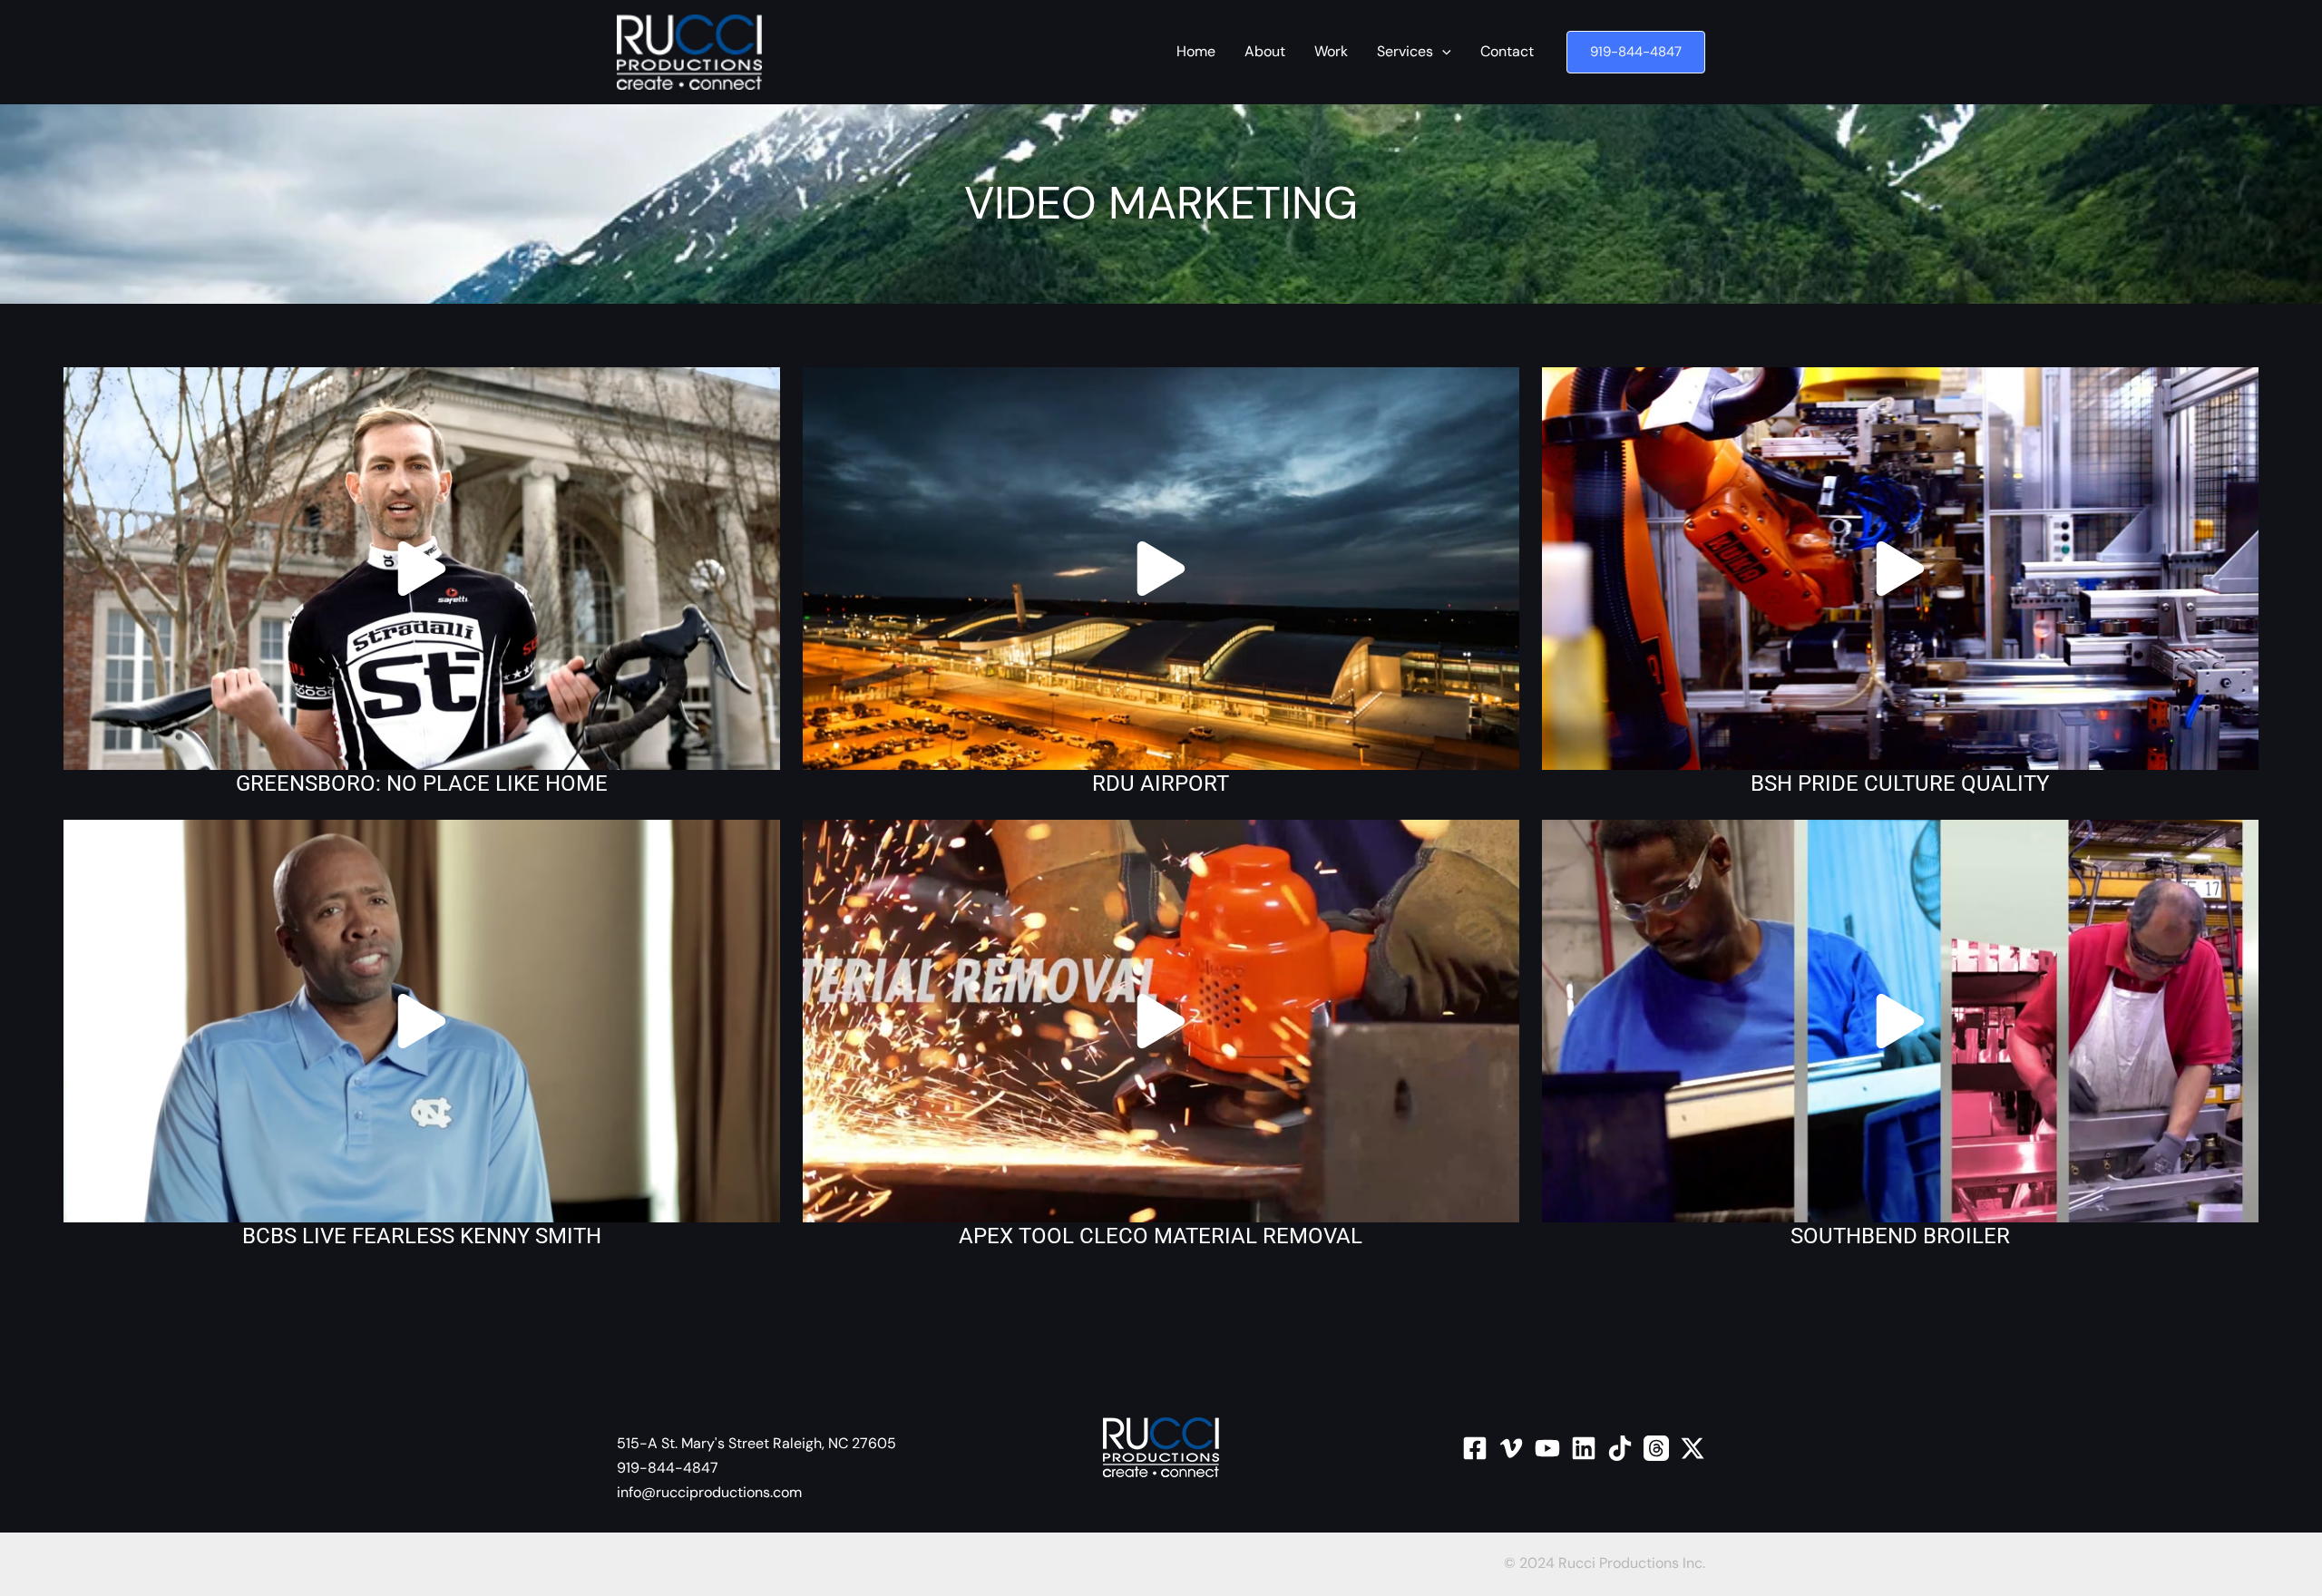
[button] (1636, 52)
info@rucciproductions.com (709, 1492)
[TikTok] (1620, 1448)
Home (1196, 51)
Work (1331, 51)
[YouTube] (1547, 1448)
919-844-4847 (668, 1468)
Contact (1507, 51)
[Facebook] (1475, 1448)
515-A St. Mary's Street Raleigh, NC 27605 (756, 1443)
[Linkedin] (1584, 1448)
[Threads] (1656, 1448)
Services (1405, 51)
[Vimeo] (1511, 1448)
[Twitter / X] (1693, 1448)
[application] (1442, 52)
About (1265, 51)
